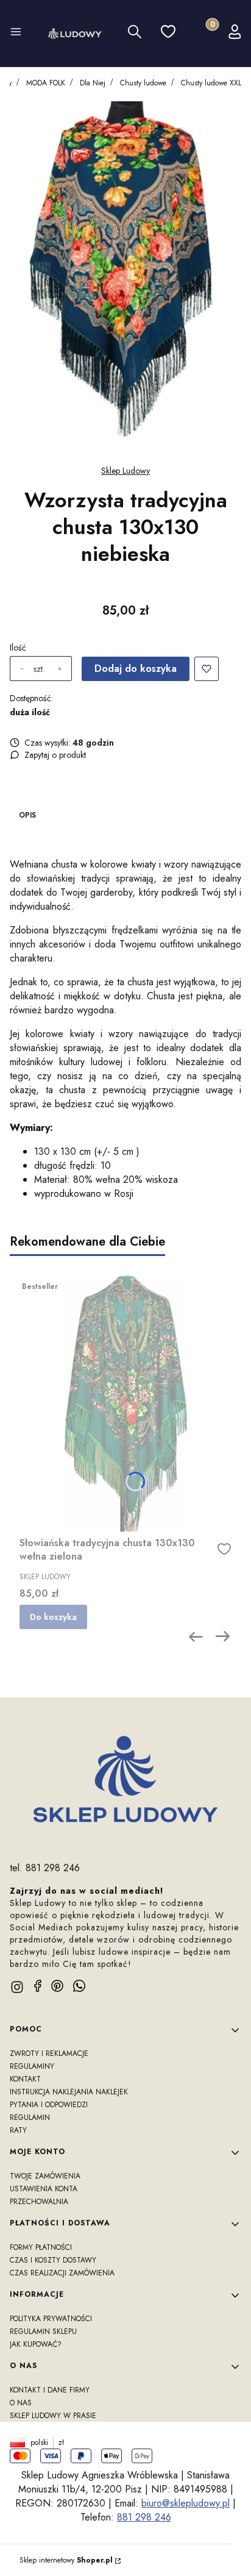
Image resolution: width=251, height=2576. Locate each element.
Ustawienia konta (44, 2189)
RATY (18, 2130)
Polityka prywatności (51, 2319)
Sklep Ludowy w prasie (53, 2416)
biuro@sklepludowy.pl (186, 2503)
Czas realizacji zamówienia (62, 2273)
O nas (21, 2403)
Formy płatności (41, 2247)
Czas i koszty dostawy (53, 2260)
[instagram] (17, 1987)
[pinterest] (57, 1986)
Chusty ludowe (143, 83)
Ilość (18, 648)
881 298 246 (144, 2517)
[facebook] (38, 1986)
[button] (16, 34)
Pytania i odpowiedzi (49, 2105)
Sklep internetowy (66, 2560)
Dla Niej (93, 83)
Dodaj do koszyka (136, 669)
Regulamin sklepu (43, 2332)
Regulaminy (32, 2066)
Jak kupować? (36, 2344)
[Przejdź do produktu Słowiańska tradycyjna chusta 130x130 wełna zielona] (125, 1404)
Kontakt (25, 2079)
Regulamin (30, 2118)
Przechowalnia (39, 2202)
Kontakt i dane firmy (50, 2390)
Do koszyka (53, 1617)
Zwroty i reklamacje (49, 2053)
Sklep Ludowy (125, 471)
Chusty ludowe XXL (211, 83)
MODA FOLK (46, 83)
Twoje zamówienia (45, 2176)
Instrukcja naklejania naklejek (69, 2092)
